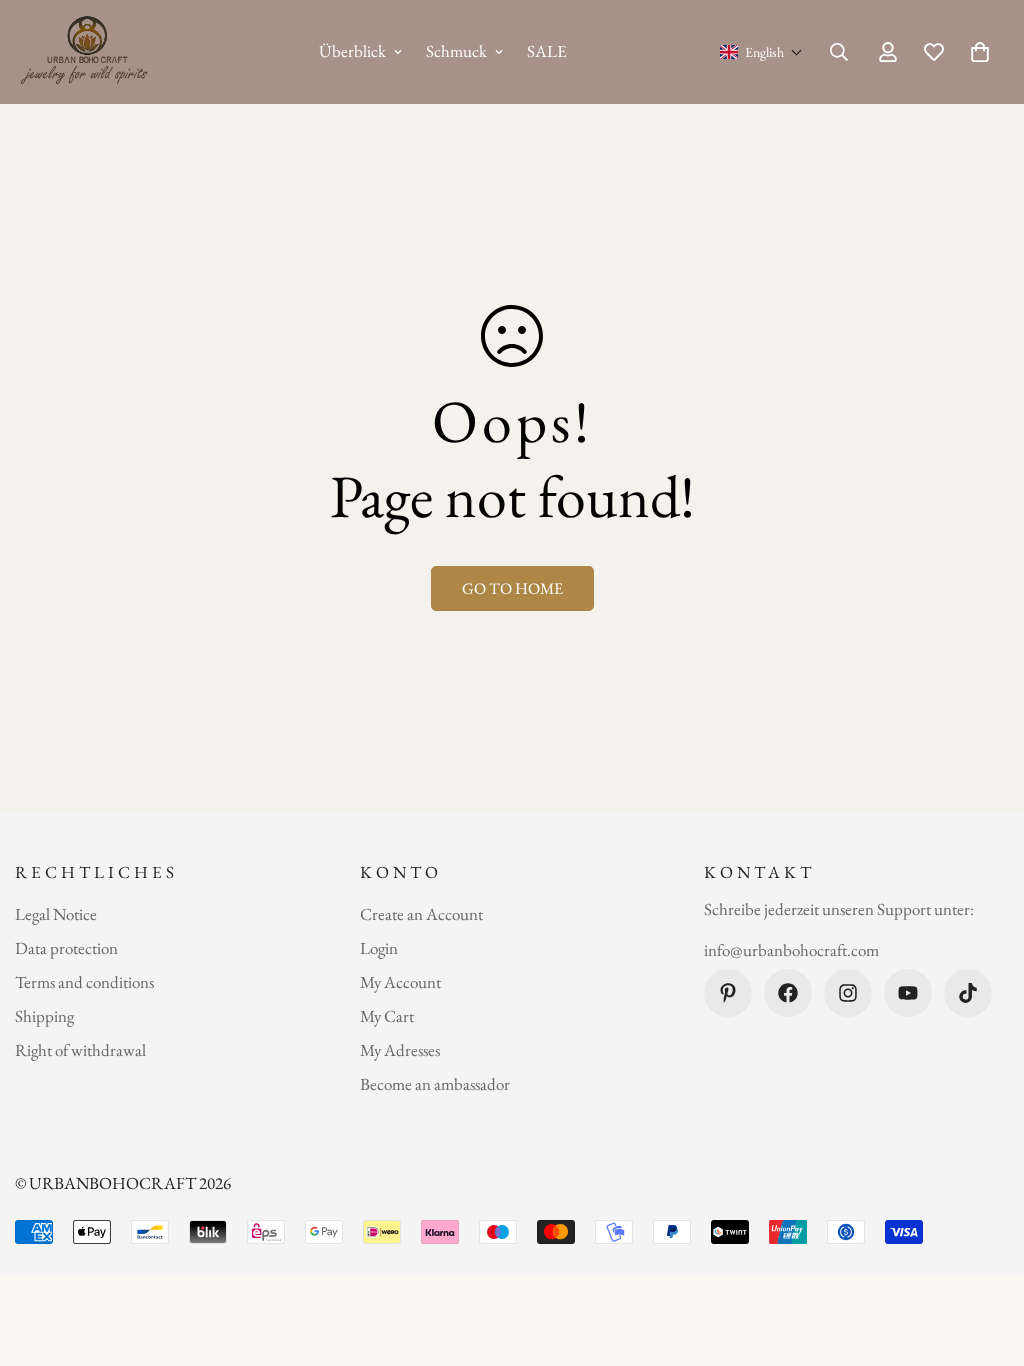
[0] (980, 52)
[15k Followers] (848, 993)
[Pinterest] (728, 993)
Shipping (44, 1016)
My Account (400, 982)
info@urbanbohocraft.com (791, 950)
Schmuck (456, 51)
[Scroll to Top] (985, 1257)
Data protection (66, 948)
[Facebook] (788, 993)
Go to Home (512, 588)
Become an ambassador (435, 1084)
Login (379, 948)
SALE (547, 51)
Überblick (352, 51)
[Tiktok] (968, 993)
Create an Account (421, 914)
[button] (761, 52)
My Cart (387, 1016)
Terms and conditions (84, 982)
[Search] (839, 52)
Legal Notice (56, 914)
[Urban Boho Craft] (87, 52)
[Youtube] (908, 993)
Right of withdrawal (80, 1050)
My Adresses (400, 1050)
